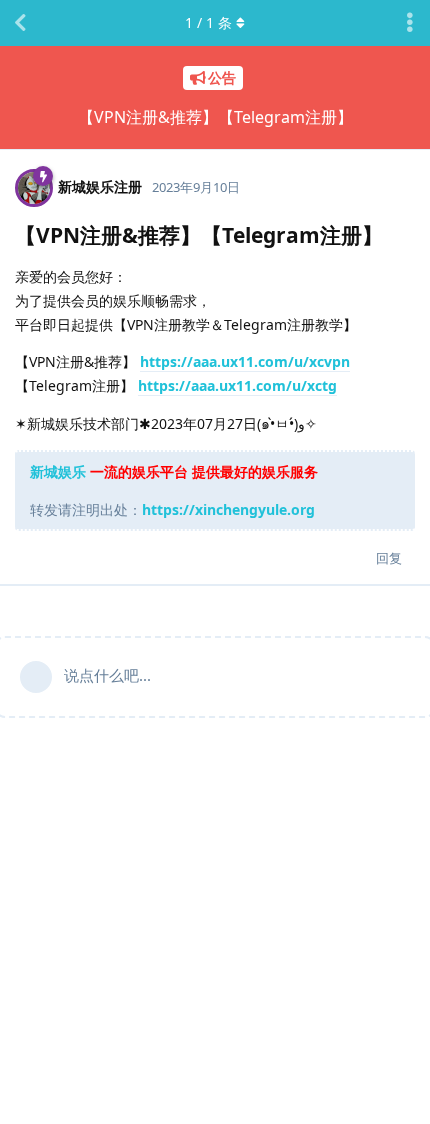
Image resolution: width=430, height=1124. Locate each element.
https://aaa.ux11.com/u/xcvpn (245, 361)
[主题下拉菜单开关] (410, 23)
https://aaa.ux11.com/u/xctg (237, 385)
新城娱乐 (58, 471)
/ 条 (208, 22)
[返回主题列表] (20, 23)
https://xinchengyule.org (228, 509)
